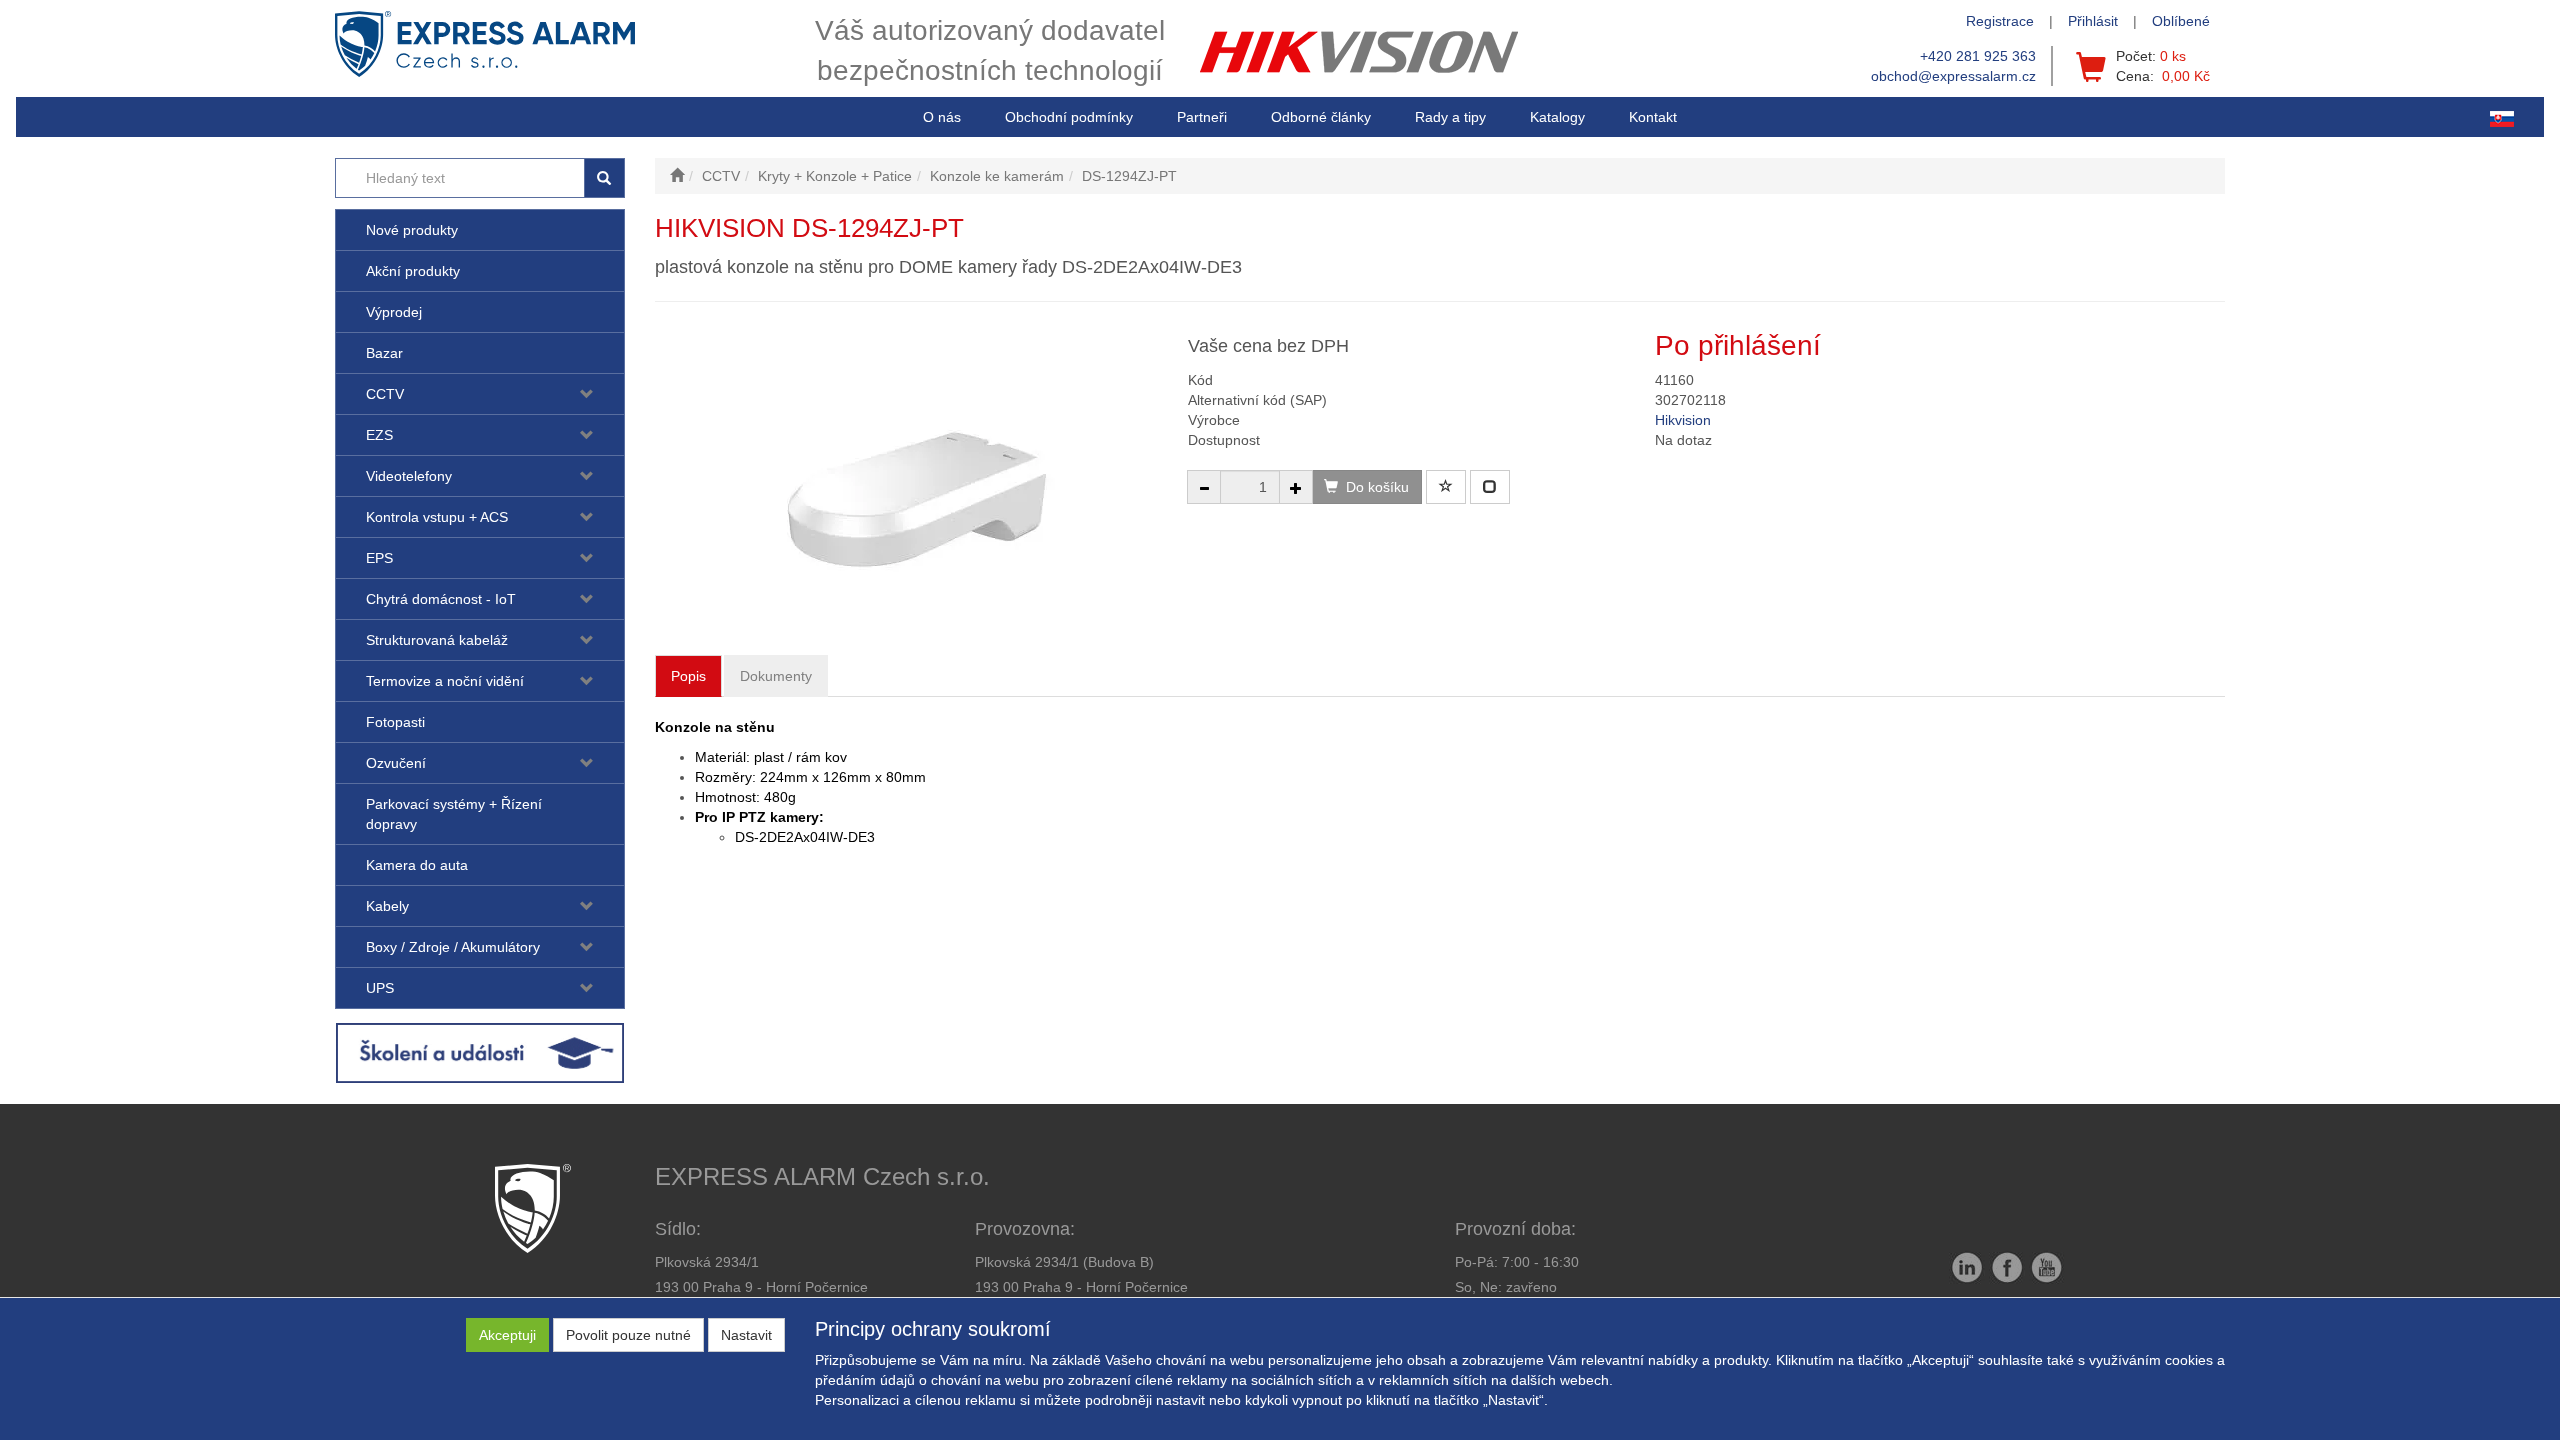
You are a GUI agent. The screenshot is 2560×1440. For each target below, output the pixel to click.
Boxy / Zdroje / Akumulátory (453, 947)
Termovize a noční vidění (445, 681)
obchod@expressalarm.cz (1953, 76)
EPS (379, 558)
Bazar (384, 353)
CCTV (385, 394)
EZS (379, 435)
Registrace (2000, 21)
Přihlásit (2093, 21)
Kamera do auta (417, 865)
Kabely (387, 906)
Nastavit (746, 1335)
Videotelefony (409, 476)
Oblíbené (2181, 21)
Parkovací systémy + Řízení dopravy (454, 814)
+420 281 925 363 (1978, 56)
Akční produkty (413, 271)
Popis (688, 676)
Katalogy (1557, 117)
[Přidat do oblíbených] (1446, 487)
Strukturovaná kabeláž (437, 640)
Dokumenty (776, 676)
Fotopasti (395, 722)
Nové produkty (412, 230)
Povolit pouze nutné (628, 1335)
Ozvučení (396, 763)
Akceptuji (507, 1335)
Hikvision (1683, 420)
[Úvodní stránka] (677, 176)
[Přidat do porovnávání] (1490, 487)
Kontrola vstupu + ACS (437, 517)
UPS (380, 988)
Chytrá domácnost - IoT (441, 599)
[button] (1450, 117)
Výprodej (394, 312)
